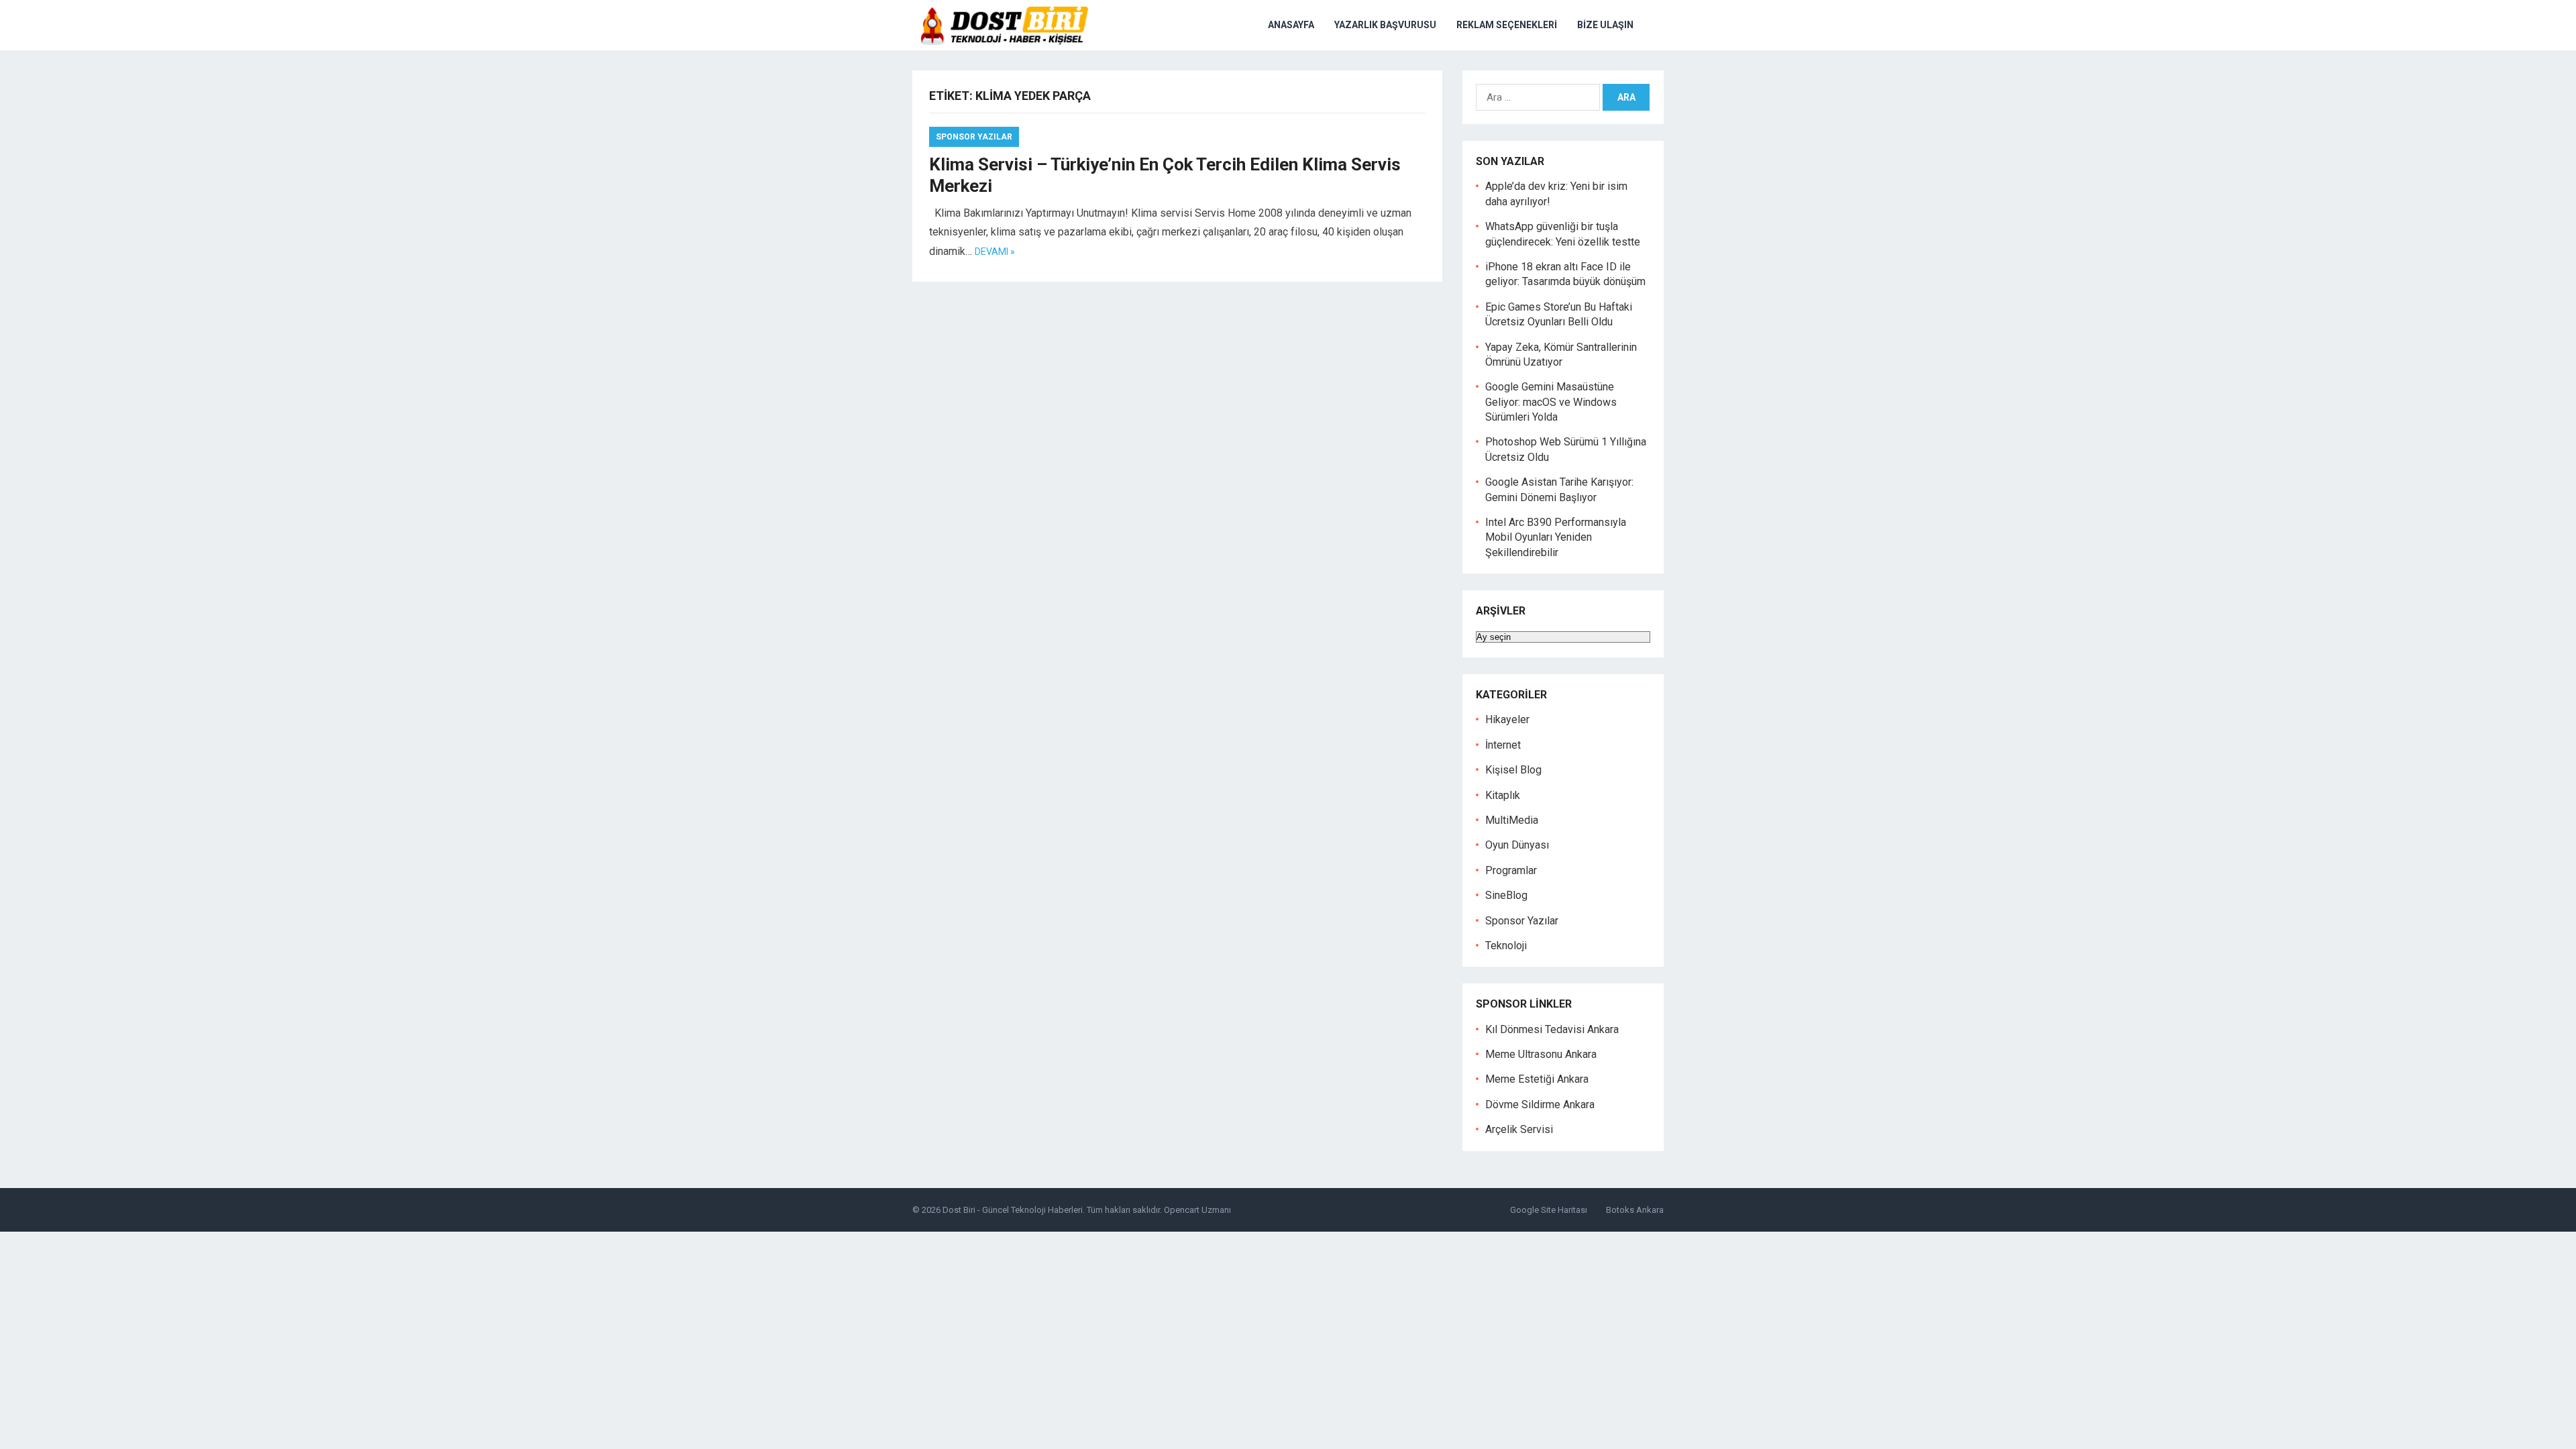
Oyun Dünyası (1517, 845)
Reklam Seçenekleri (1507, 25)
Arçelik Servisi (1519, 1129)
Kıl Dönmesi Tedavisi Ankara (1552, 1029)
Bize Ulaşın (1605, 25)
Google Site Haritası (1549, 1210)
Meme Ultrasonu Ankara (1541, 1054)
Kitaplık (1503, 795)
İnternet (1503, 745)
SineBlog (1506, 895)
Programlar (1511, 870)
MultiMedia (1512, 820)
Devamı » (995, 252)
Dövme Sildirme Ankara (1540, 1105)
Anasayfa (1291, 25)
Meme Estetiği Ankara (1537, 1079)
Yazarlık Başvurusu (1385, 25)
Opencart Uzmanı (1197, 1210)
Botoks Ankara (1635, 1210)
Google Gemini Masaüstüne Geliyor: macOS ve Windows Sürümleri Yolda (1551, 402)
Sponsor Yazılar (974, 137)
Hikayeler (1507, 719)
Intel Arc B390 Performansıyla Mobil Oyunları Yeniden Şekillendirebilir (1556, 537)
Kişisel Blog (1513, 770)
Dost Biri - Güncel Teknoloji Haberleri (1013, 1210)
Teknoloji (1506, 946)
